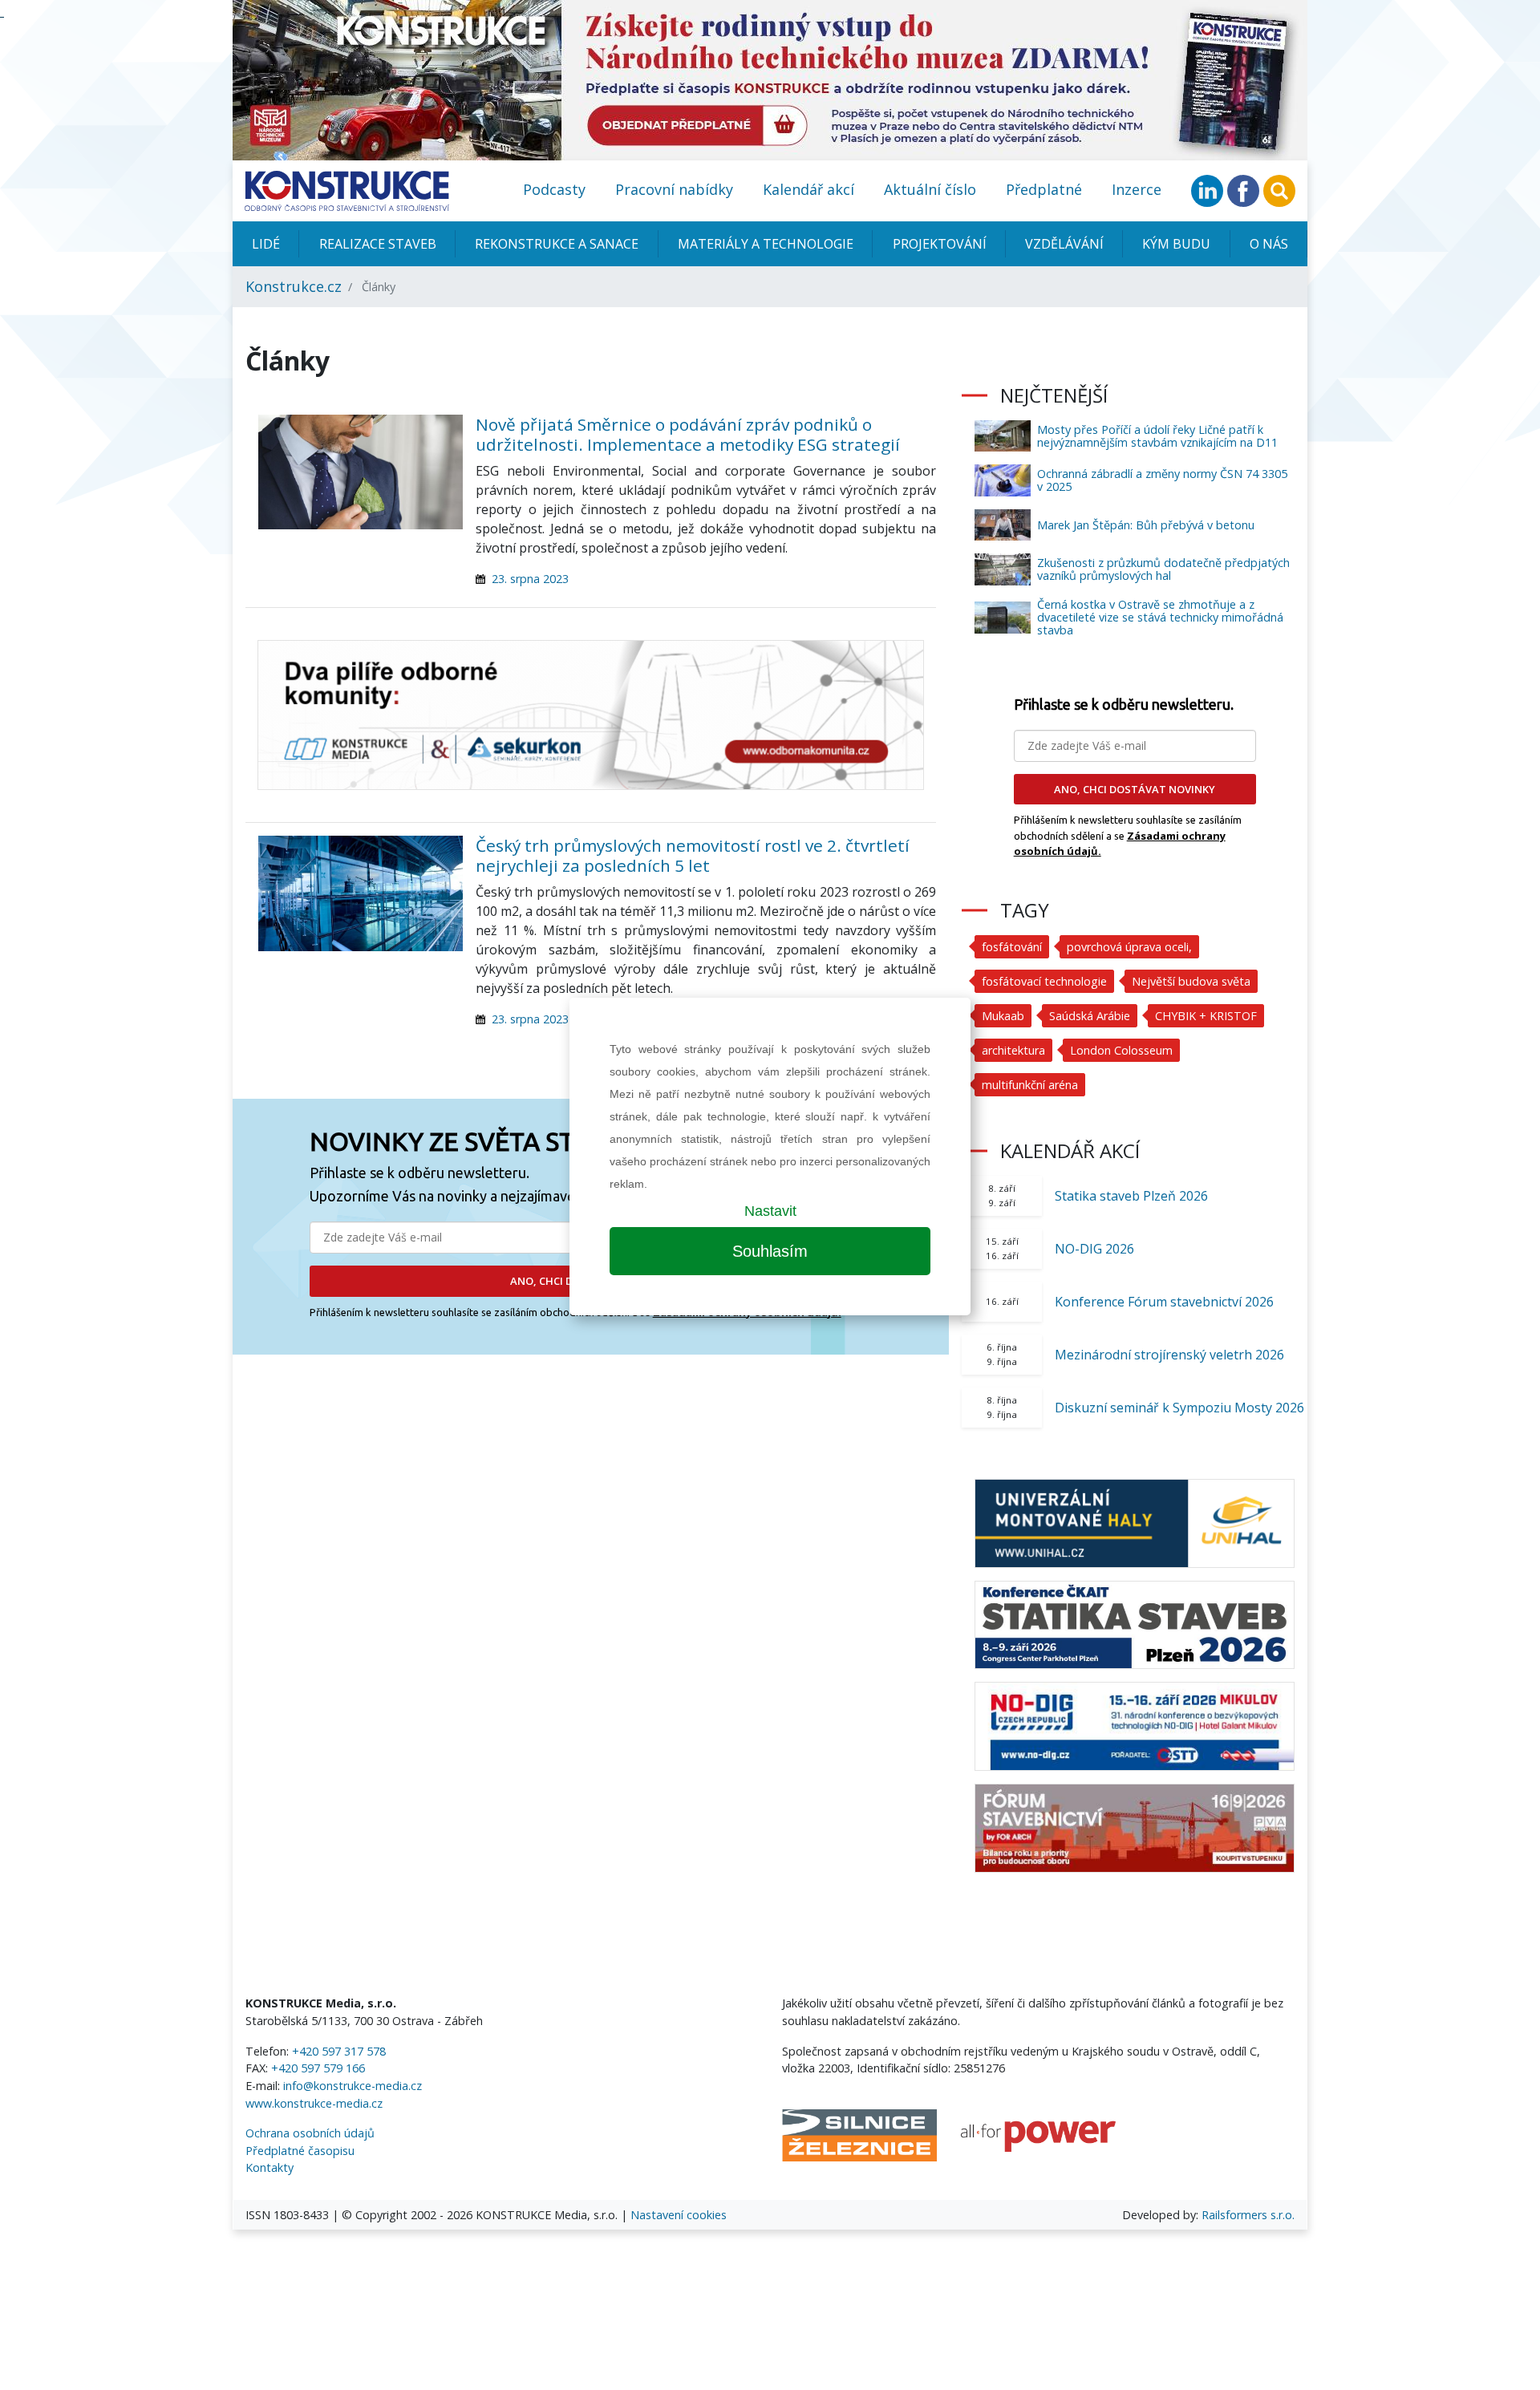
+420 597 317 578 (339, 2051)
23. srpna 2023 (530, 579)
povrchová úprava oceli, (1129, 947)
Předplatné (1044, 189)
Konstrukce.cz (294, 286)
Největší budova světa (1191, 981)
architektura (1013, 1050)
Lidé (266, 244)
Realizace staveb (378, 244)
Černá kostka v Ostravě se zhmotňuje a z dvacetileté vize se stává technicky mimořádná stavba (1160, 617)
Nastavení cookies (679, 2215)
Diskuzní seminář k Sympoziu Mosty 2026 (1179, 1408)
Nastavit (770, 1211)
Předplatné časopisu (300, 2151)
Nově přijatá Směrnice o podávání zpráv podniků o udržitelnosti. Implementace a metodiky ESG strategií (688, 434)
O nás (1269, 244)
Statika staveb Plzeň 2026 (1131, 1196)
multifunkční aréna (1030, 1085)
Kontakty (269, 2167)
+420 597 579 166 (318, 2068)
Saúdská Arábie (1090, 1016)
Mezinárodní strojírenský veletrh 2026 (1169, 1355)
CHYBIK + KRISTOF (1206, 1016)
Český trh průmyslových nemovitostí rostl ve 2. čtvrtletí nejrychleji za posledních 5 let (693, 855)
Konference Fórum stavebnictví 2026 (1164, 1302)
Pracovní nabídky (674, 189)
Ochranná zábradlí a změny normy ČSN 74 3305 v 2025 (1162, 480)
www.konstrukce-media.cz (314, 2103)
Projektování (940, 244)
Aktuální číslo (930, 189)
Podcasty (554, 189)
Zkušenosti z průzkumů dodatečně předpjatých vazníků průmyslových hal (1163, 569)
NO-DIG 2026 (1094, 1249)
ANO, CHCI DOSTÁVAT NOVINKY (1135, 789)
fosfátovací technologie (1044, 981)
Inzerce (1137, 189)
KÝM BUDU (1176, 244)
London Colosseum (1121, 1050)
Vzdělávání (1064, 244)
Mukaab (1003, 1016)
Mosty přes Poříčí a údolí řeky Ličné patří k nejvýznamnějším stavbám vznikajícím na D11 (1157, 436)
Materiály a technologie (766, 244)
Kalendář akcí (808, 189)
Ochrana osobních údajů (310, 2133)
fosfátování (1012, 947)
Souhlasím (770, 1251)
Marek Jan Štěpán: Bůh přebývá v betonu (1146, 525)
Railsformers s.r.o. (1248, 2215)
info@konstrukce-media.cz (353, 2086)
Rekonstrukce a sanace (557, 244)
